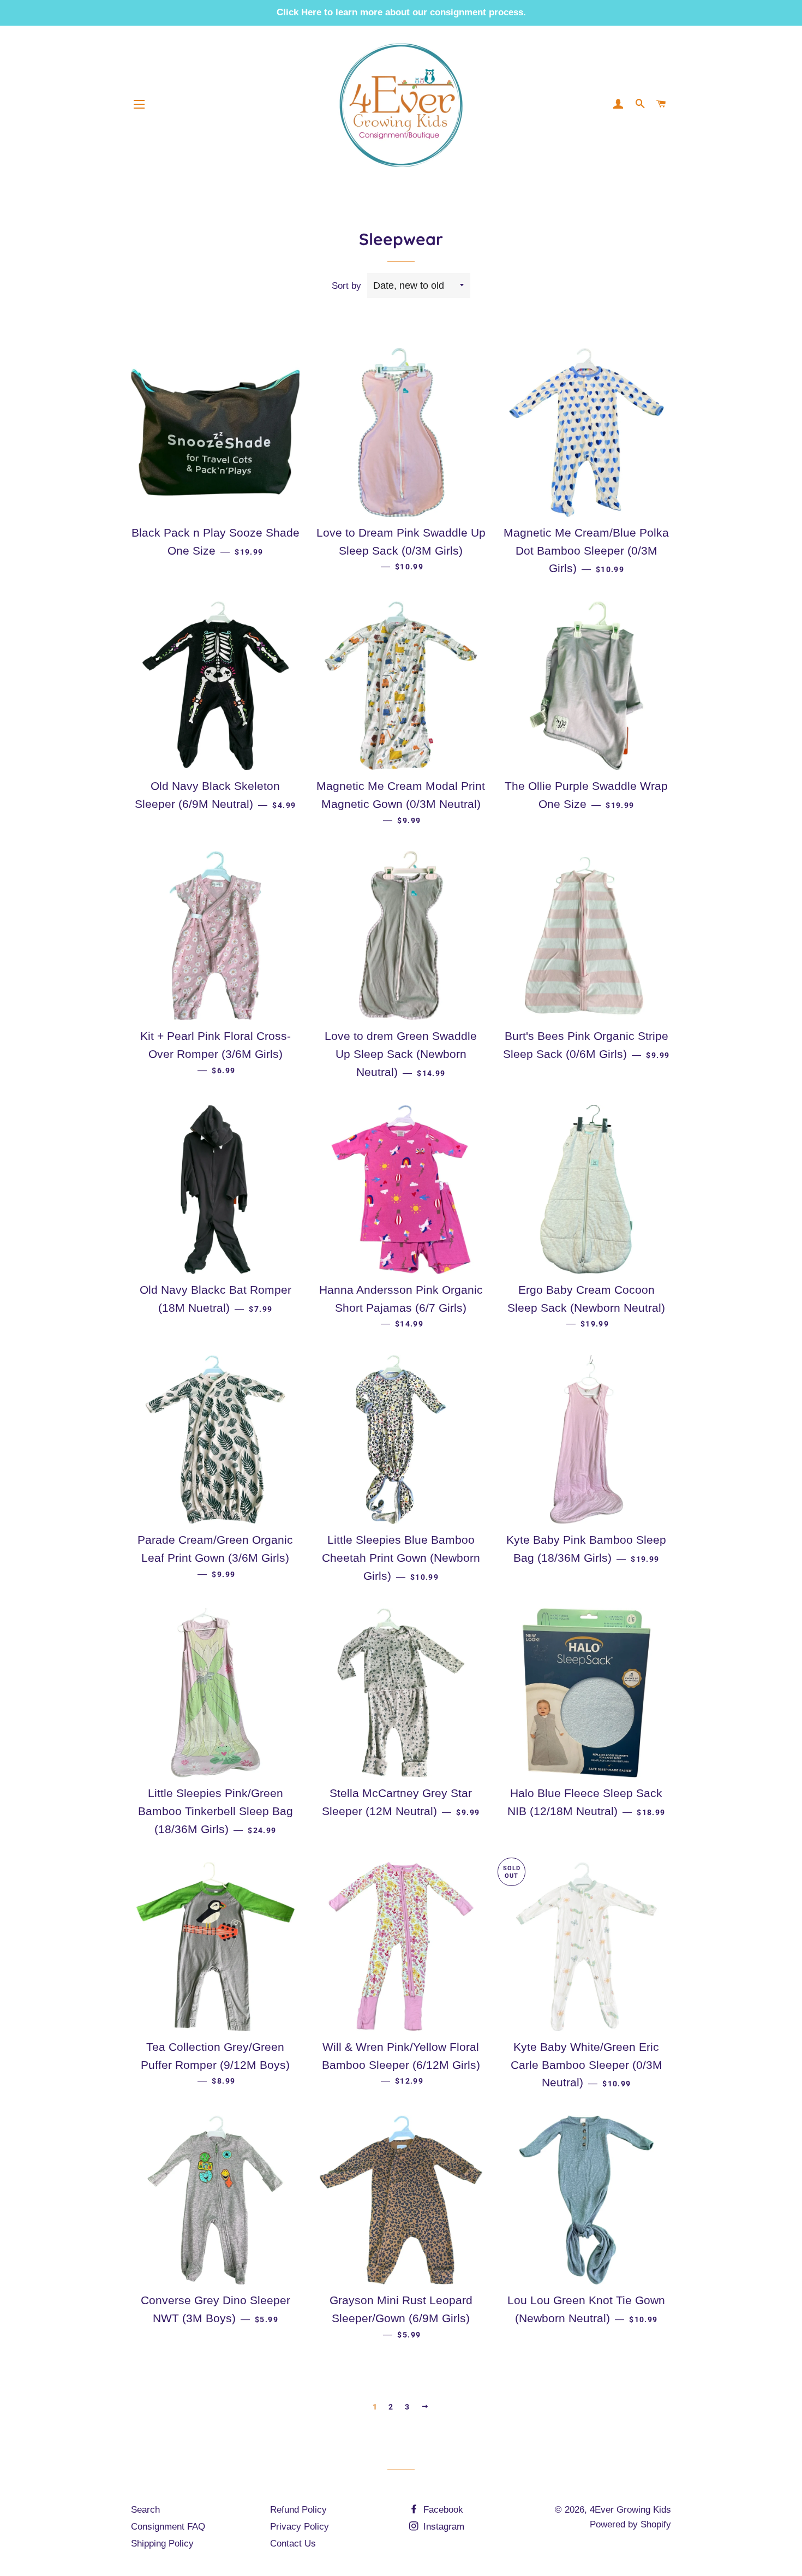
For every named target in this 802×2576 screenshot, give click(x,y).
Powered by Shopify (630, 2524)
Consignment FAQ (168, 2527)
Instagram (442, 2527)
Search (145, 2510)
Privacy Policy (300, 2527)
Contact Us (293, 2544)
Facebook (442, 2510)
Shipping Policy (162, 2544)
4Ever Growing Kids (630, 2510)
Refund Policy (298, 2510)
